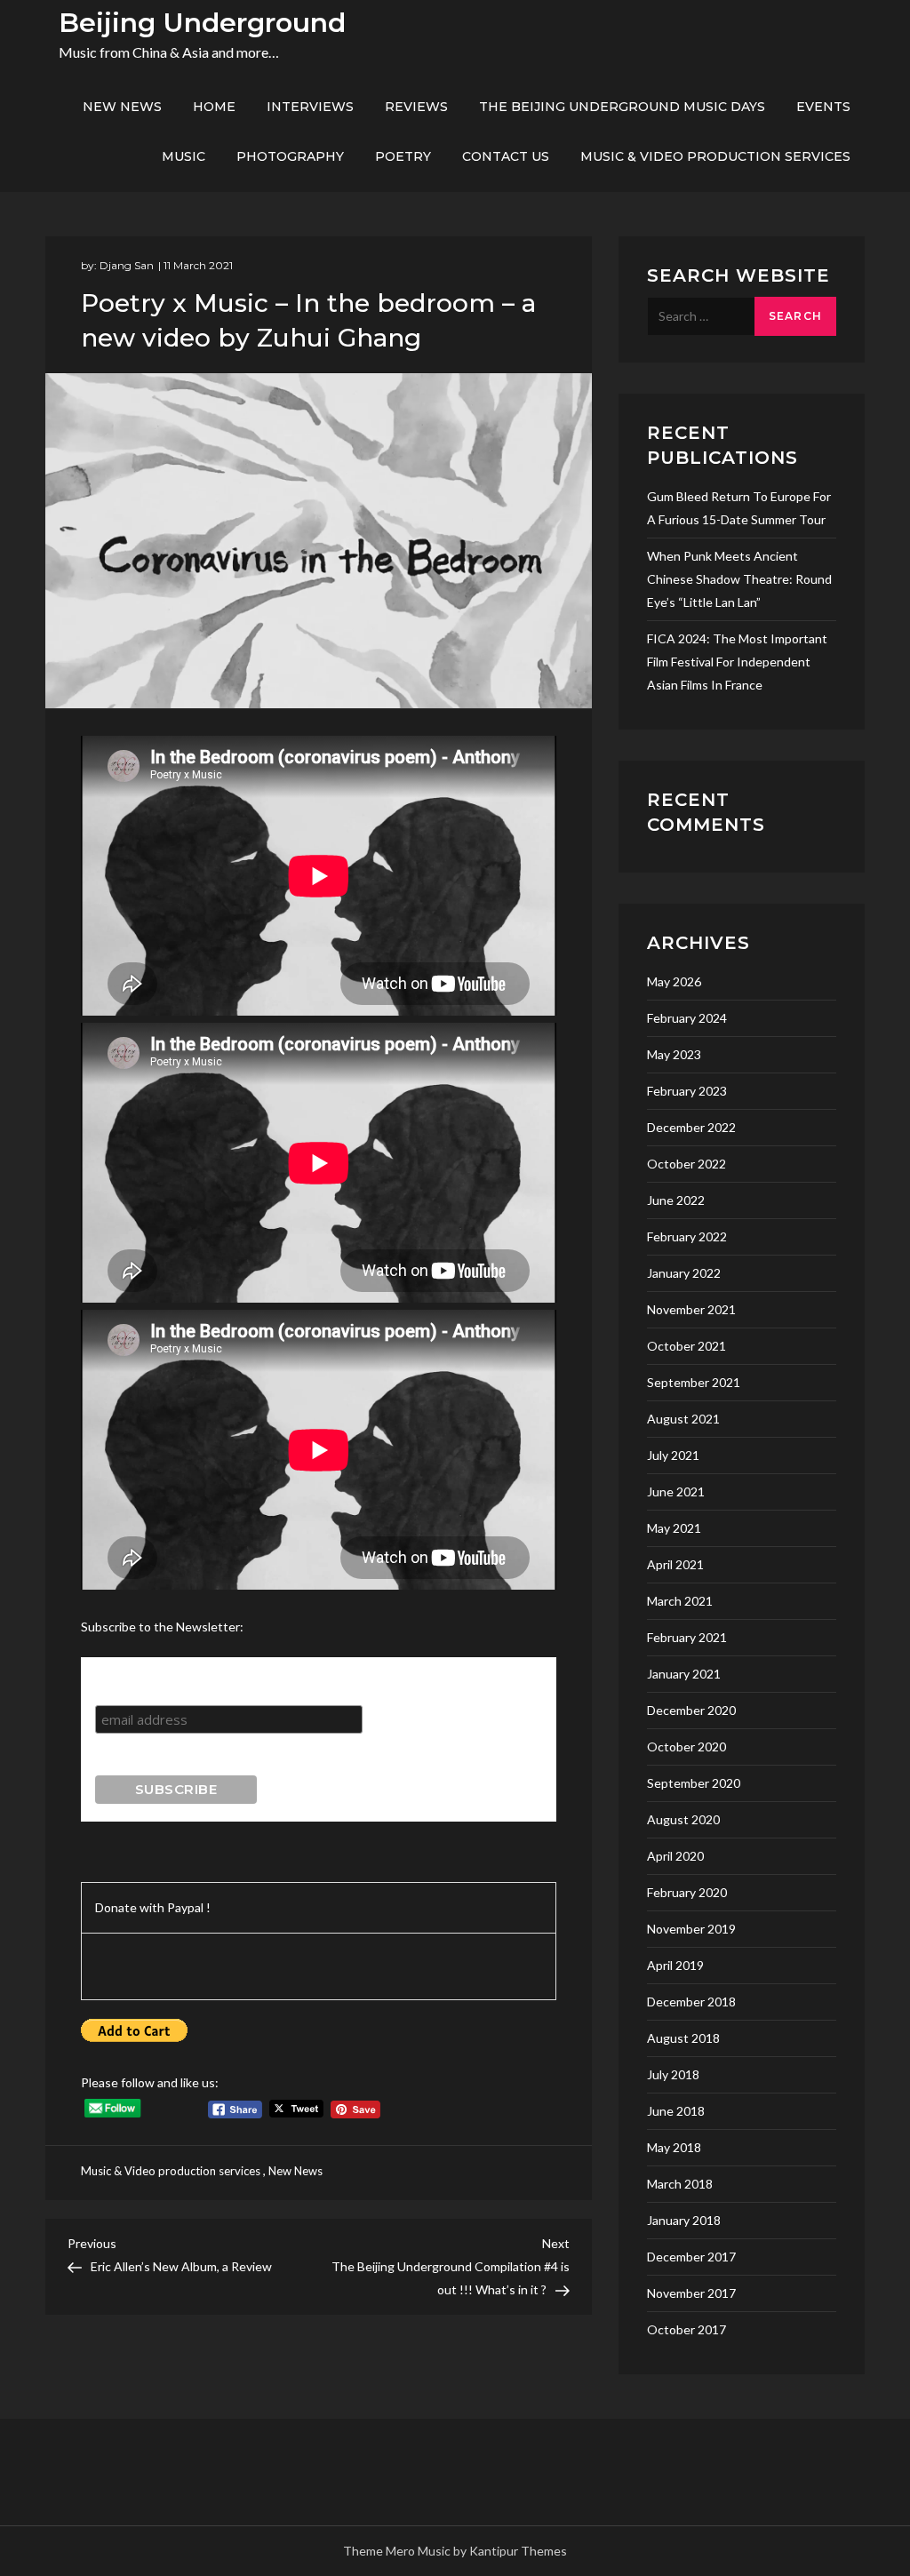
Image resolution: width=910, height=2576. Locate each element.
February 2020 (687, 1892)
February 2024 (687, 1018)
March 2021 (680, 1601)
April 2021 (675, 1564)
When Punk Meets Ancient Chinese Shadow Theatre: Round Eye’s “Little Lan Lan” (739, 579)
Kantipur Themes (518, 2551)
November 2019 (691, 1929)
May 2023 (674, 1054)
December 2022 (691, 1127)
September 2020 (694, 1783)
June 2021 (676, 1491)
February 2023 (687, 1091)
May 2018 (674, 2147)
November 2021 (691, 1309)
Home (214, 107)
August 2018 (683, 2038)
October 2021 (686, 1346)
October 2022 (686, 1164)
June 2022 (676, 1200)
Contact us (506, 156)
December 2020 (691, 1710)
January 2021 (684, 1674)
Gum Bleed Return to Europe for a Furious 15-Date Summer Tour (739, 508)
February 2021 (687, 1637)
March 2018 (680, 2184)
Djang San (127, 265)
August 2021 (683, 1419)
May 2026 (674, 981)
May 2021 (674, 1528)
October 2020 (686, 1747)
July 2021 (673, 1455)
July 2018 (673, 2074)
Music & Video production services (715, 156)
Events (823, 107)
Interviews (310, 107)
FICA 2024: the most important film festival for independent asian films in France (737, 662)
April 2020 (675, 1856)
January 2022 (684, 1273)
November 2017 (691, 2293)
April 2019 (675, 1965)
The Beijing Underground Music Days (622, 107)
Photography (290, 156)
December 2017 (691, 2257)
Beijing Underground (202, 23)
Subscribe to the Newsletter (188, 1674)
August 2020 (683, 1819)
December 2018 (691, 2002)
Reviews (416, 107)
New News (122, 107)
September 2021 (694, 1382)
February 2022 (687, 1236)
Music (184, 156)
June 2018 (676, 2111)
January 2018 (684, 2220)
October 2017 (686, 2329)
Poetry (403, 156)
